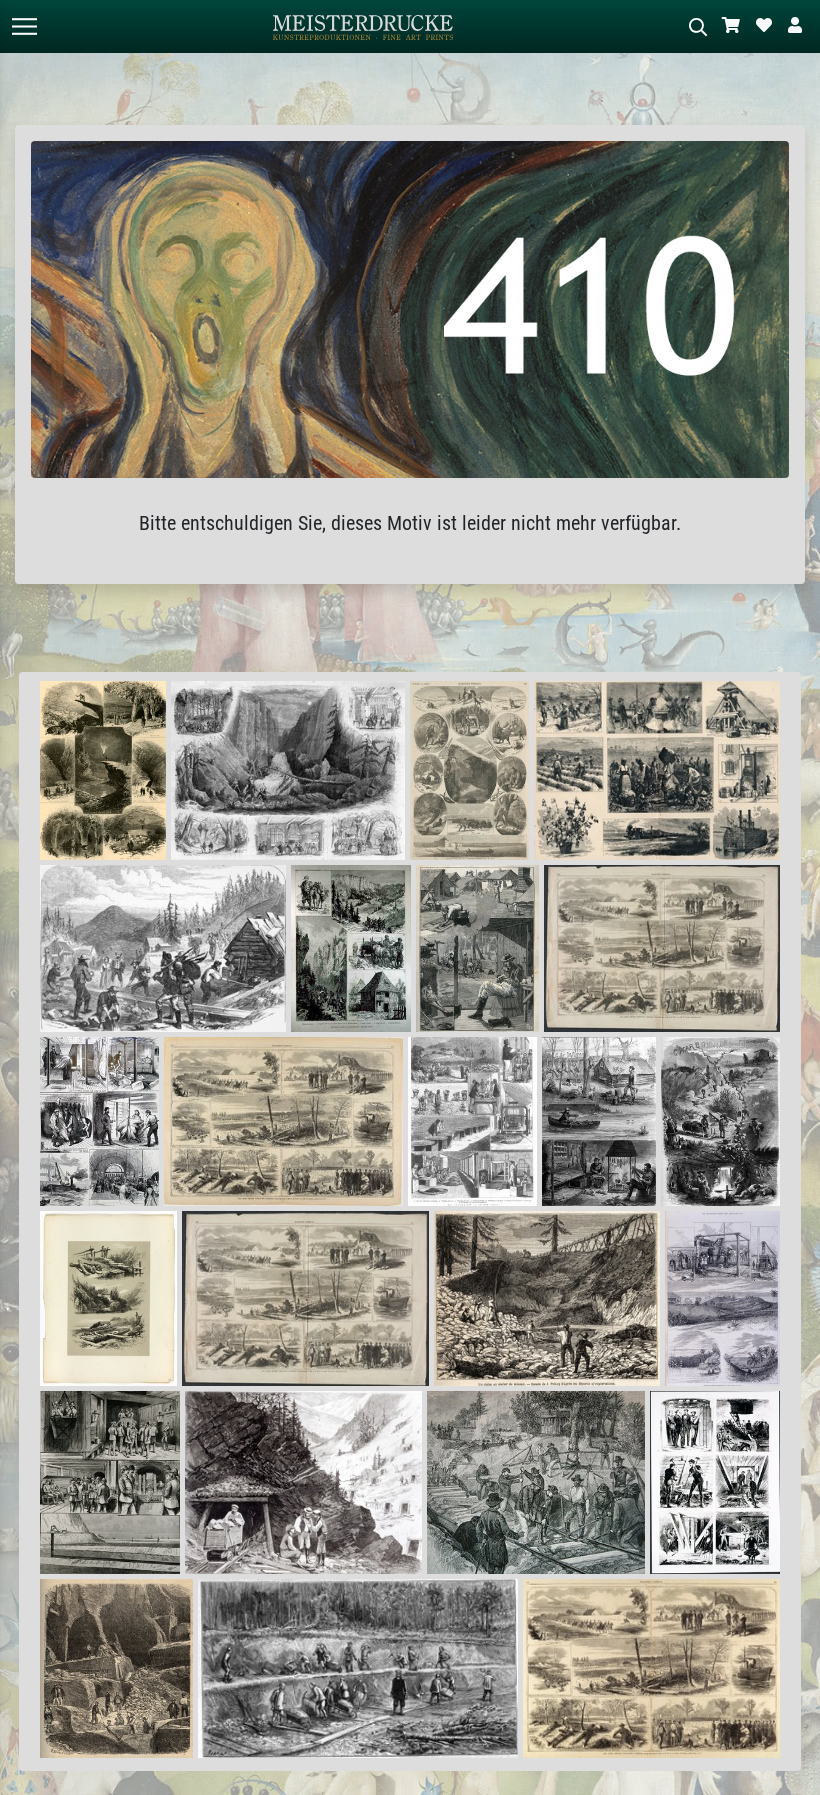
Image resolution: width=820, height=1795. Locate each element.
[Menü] (24, 26)
